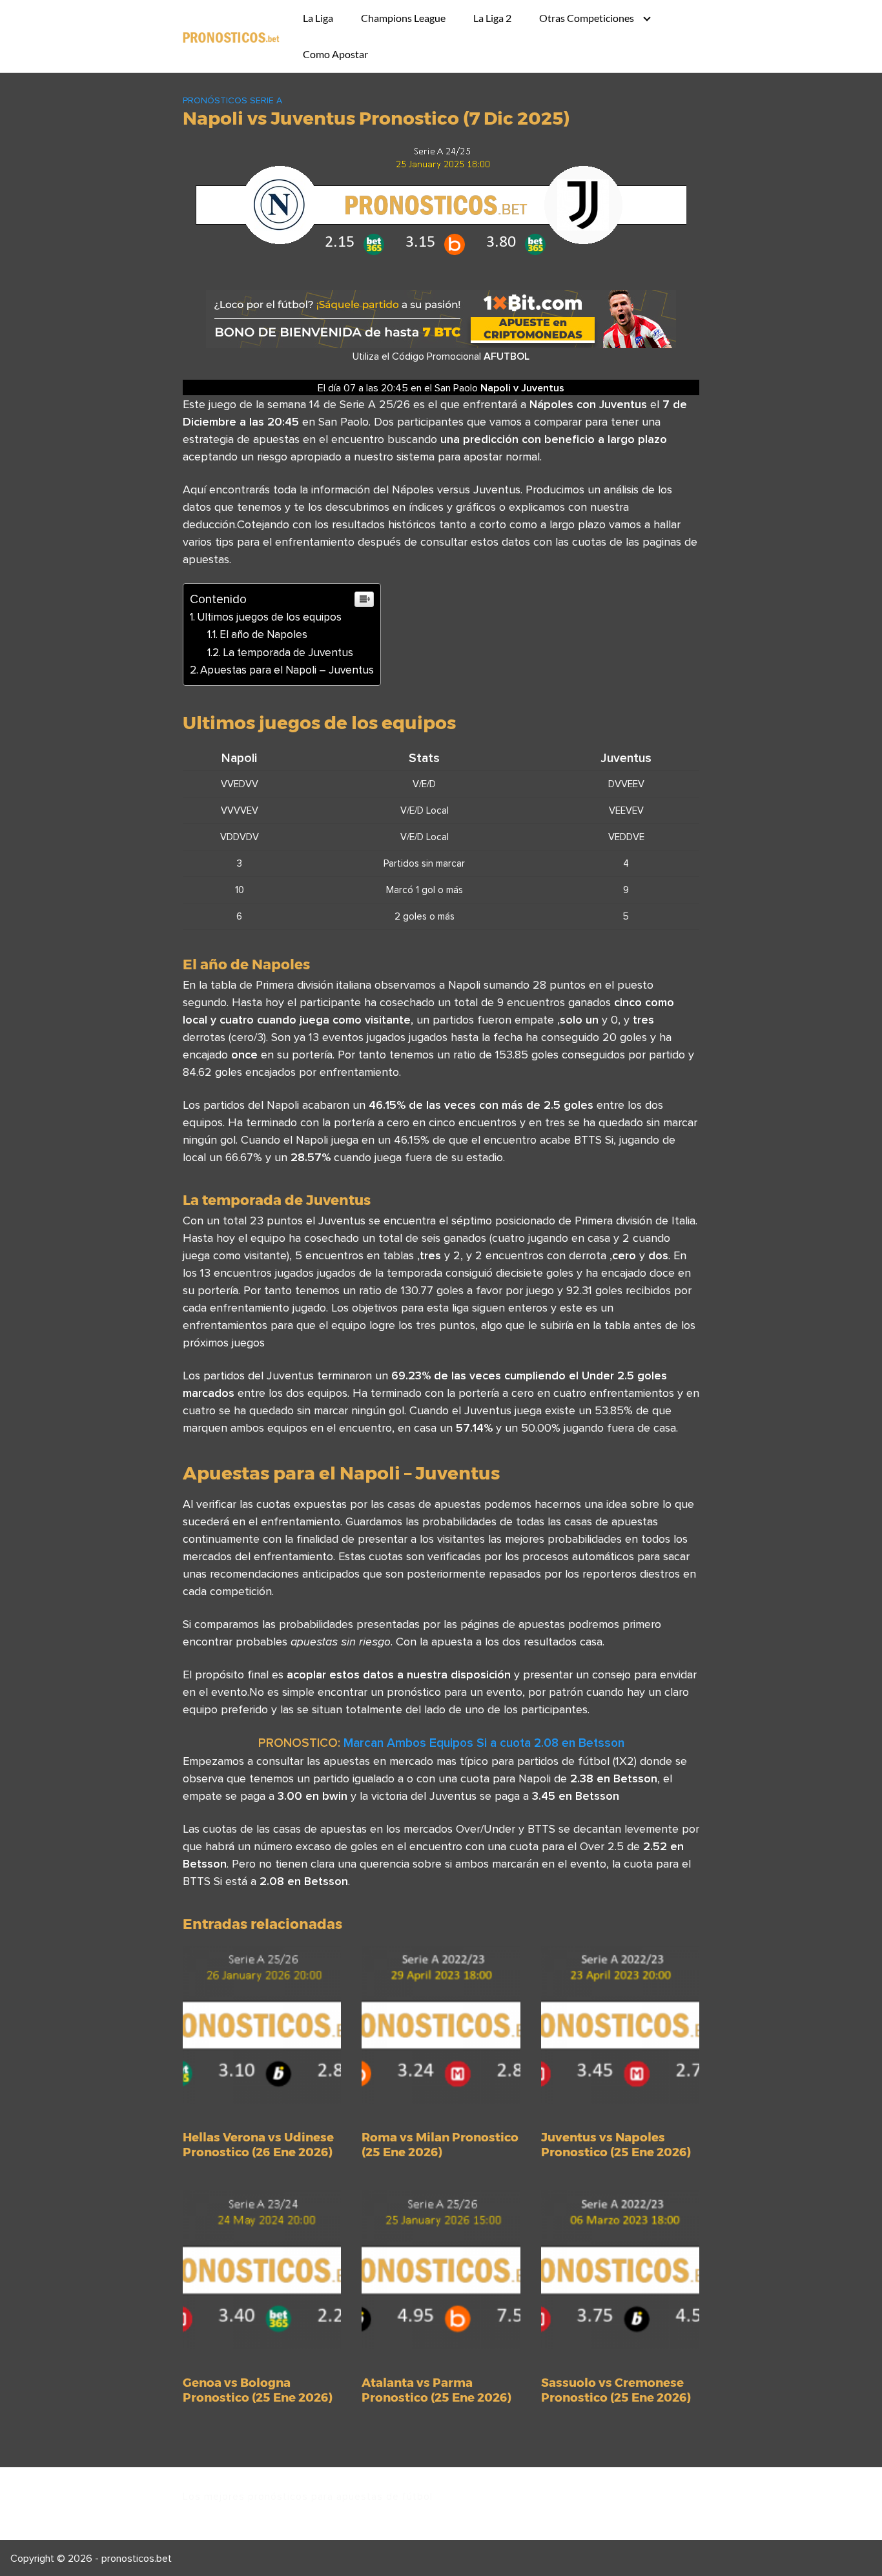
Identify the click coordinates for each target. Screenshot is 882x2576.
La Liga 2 (492, 18)
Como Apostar (335, 54)
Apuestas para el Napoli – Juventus (287, 670)
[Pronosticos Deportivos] (231, 36)
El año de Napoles (263, 634)
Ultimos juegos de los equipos (269, 617)
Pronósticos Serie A (232, 100)
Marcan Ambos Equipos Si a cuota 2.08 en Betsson (484, 1742)
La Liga (318, 18)
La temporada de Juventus (288, 652)
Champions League (403, 18)
